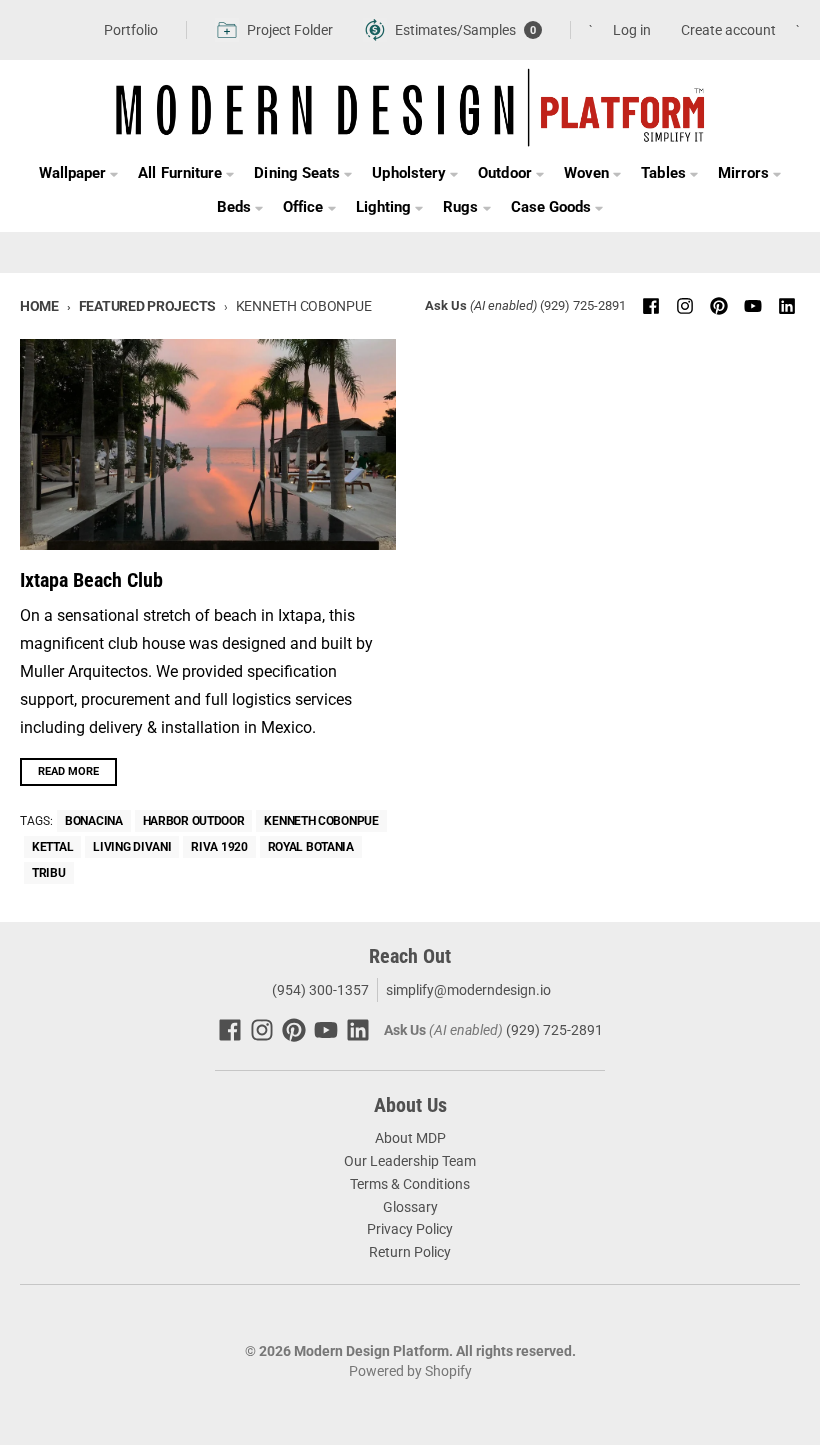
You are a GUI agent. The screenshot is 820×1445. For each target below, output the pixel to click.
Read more (68, 771)
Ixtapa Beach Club (91, 580)
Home (39, 306)
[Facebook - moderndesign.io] (651, 306)
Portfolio (131, 30)
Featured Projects (147, 306)
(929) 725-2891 (583, 305)
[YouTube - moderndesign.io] (753, 306)
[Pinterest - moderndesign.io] (719, 306)
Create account (728, 30)
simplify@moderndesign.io (468, 990)
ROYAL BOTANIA (311, 847)
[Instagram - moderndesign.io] (685, 306)
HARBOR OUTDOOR (194, 821)
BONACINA (94, 821)
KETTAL (52, 847)
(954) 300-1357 (319, 990)
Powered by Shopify (410, 1371)
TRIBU (49, 873)
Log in (632, 30)
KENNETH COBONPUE (321, 821)
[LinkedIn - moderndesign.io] (787, 306)
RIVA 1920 (219, 847)
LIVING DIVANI (132, 847)
